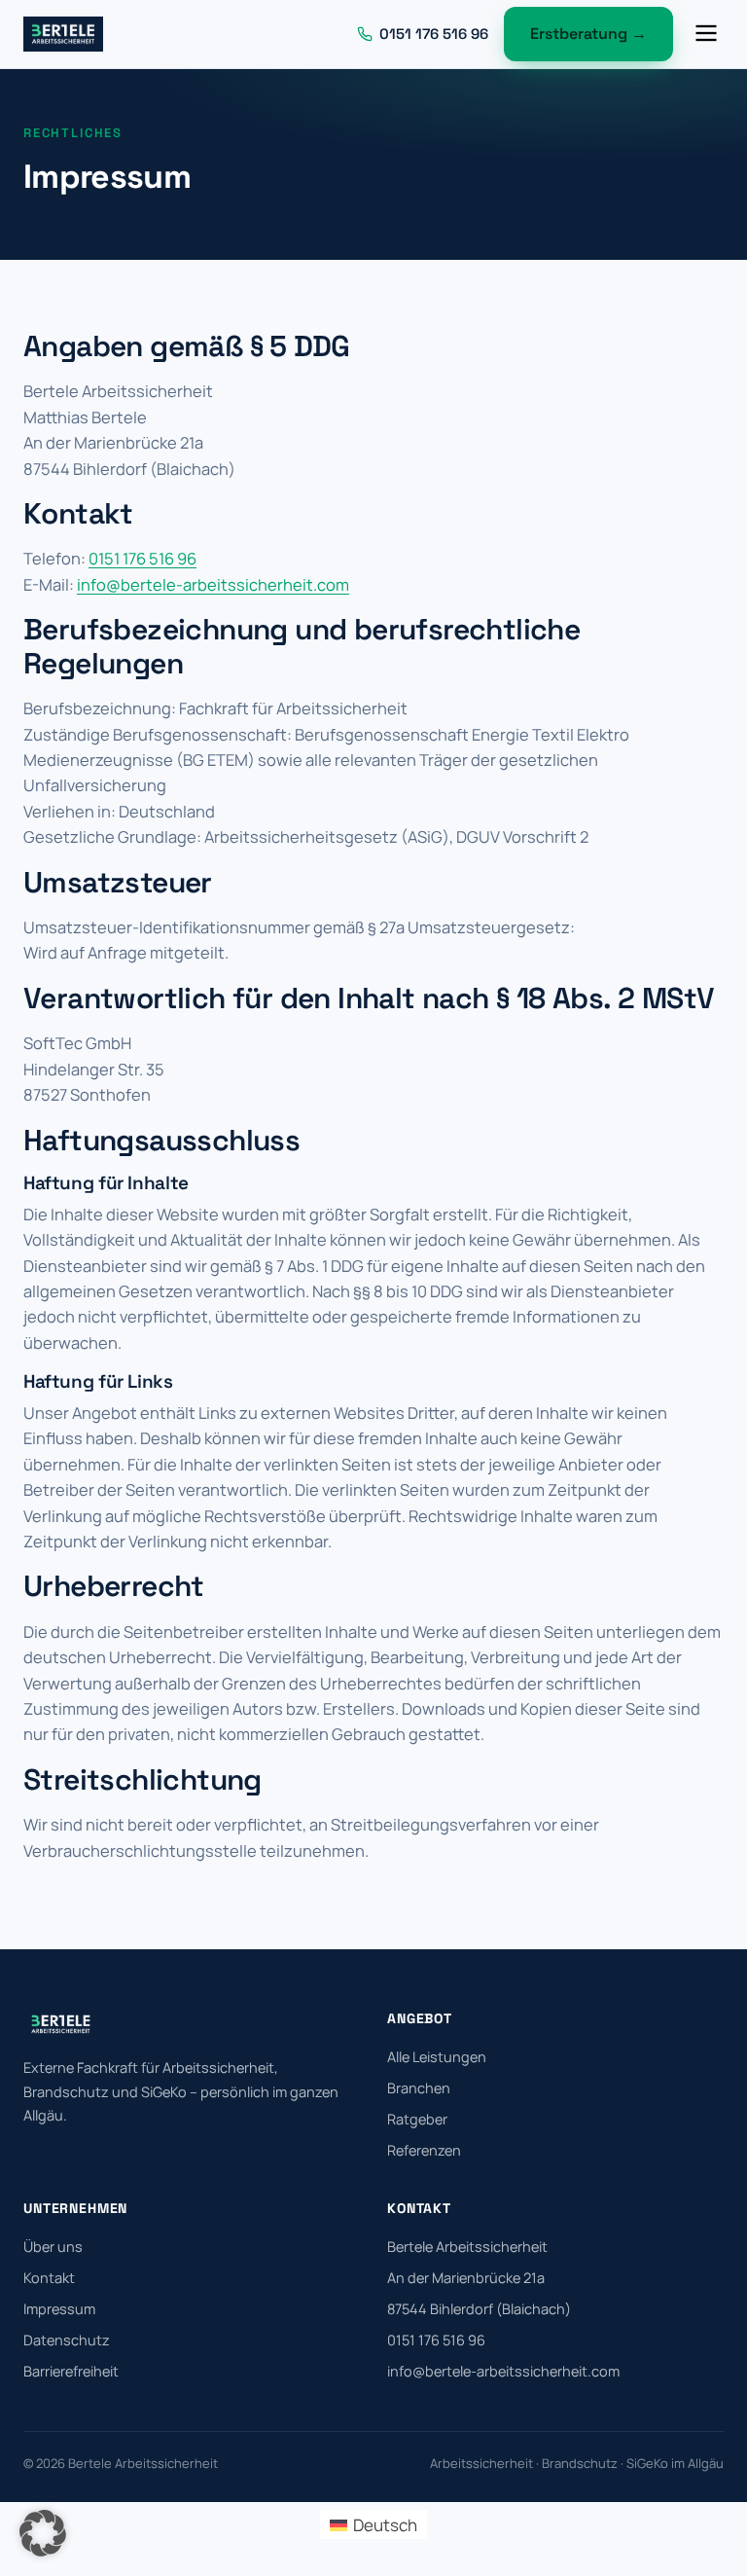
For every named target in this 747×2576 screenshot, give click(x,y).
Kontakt (49, 2278)
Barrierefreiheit (71, 2371)
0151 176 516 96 (142, 558)
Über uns (53, 2247)
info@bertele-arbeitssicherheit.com (213, 584)
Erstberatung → (588, 34)
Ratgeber (417, 2119)
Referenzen (424, 2150)
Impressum (59, 2309)
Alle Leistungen (437, 2057)
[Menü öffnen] (706, 35)
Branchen (419, 2088)
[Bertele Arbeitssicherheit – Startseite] (63, 34)
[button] (43, 2533)
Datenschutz (67, 2340)
